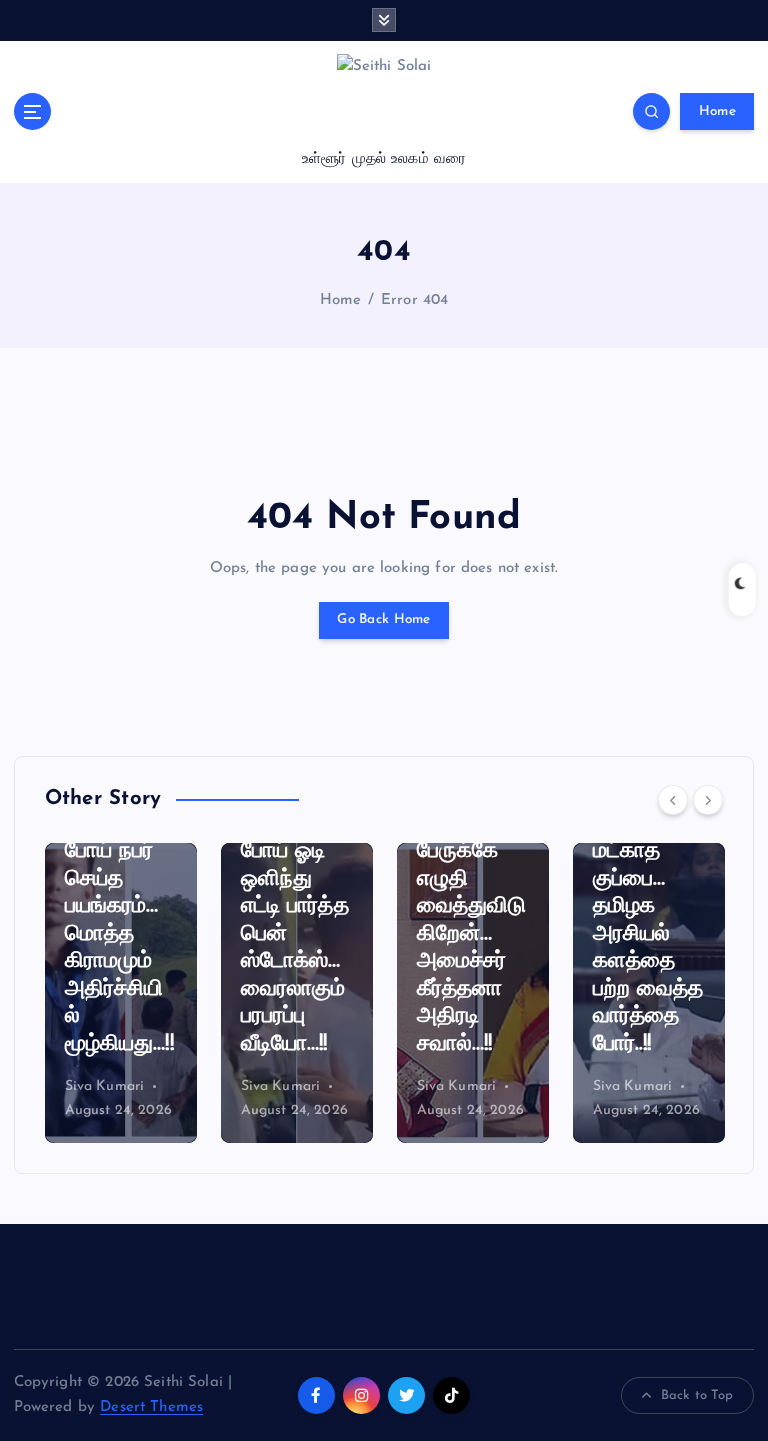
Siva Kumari (105, 1086)
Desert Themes (151, 1407)
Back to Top (697, 1395)
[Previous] (673, 800)
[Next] (708, 800)
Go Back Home (383, 619)
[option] (121, 993)
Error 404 (414, 300)
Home (717, 111)
